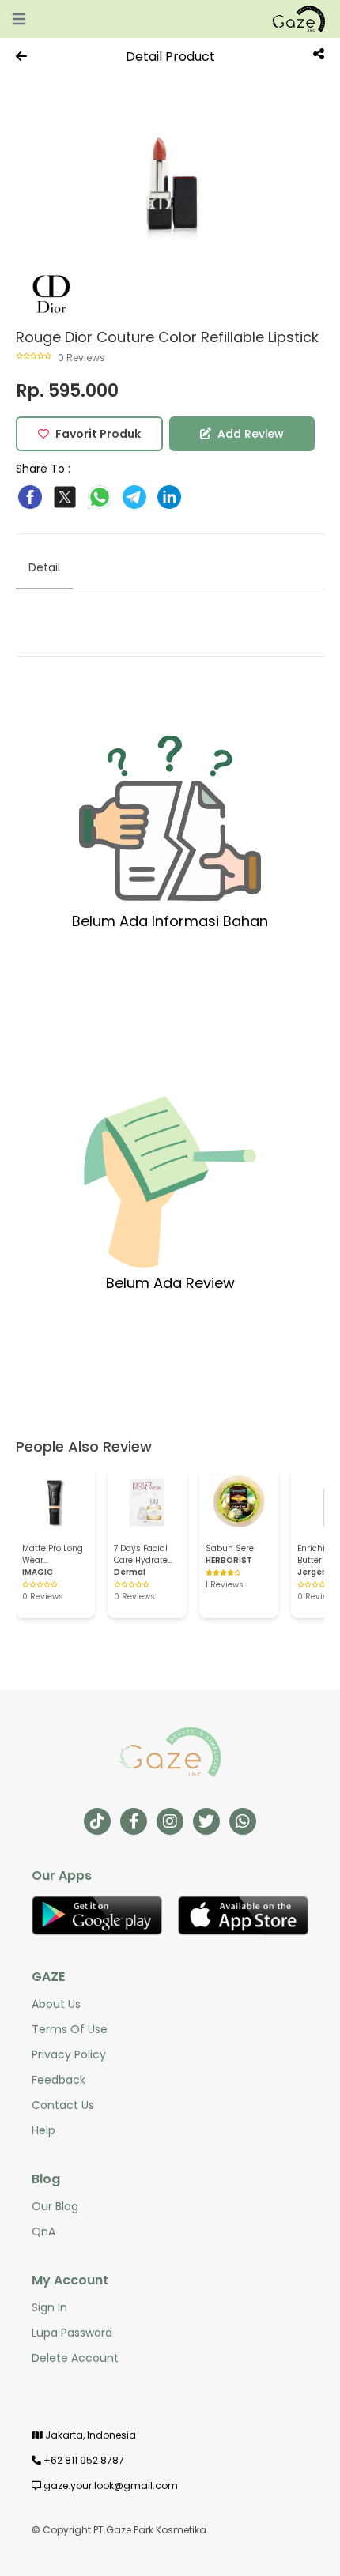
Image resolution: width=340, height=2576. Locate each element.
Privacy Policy (69, 2054)
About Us (56, 2004)
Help (43, 2130)
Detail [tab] (44, 567)
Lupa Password (72, 2333)
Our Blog (55, 2206)
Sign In (49, 2307)
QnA (43, 2231)
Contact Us (63, 2105)
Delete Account (75, 2358)
